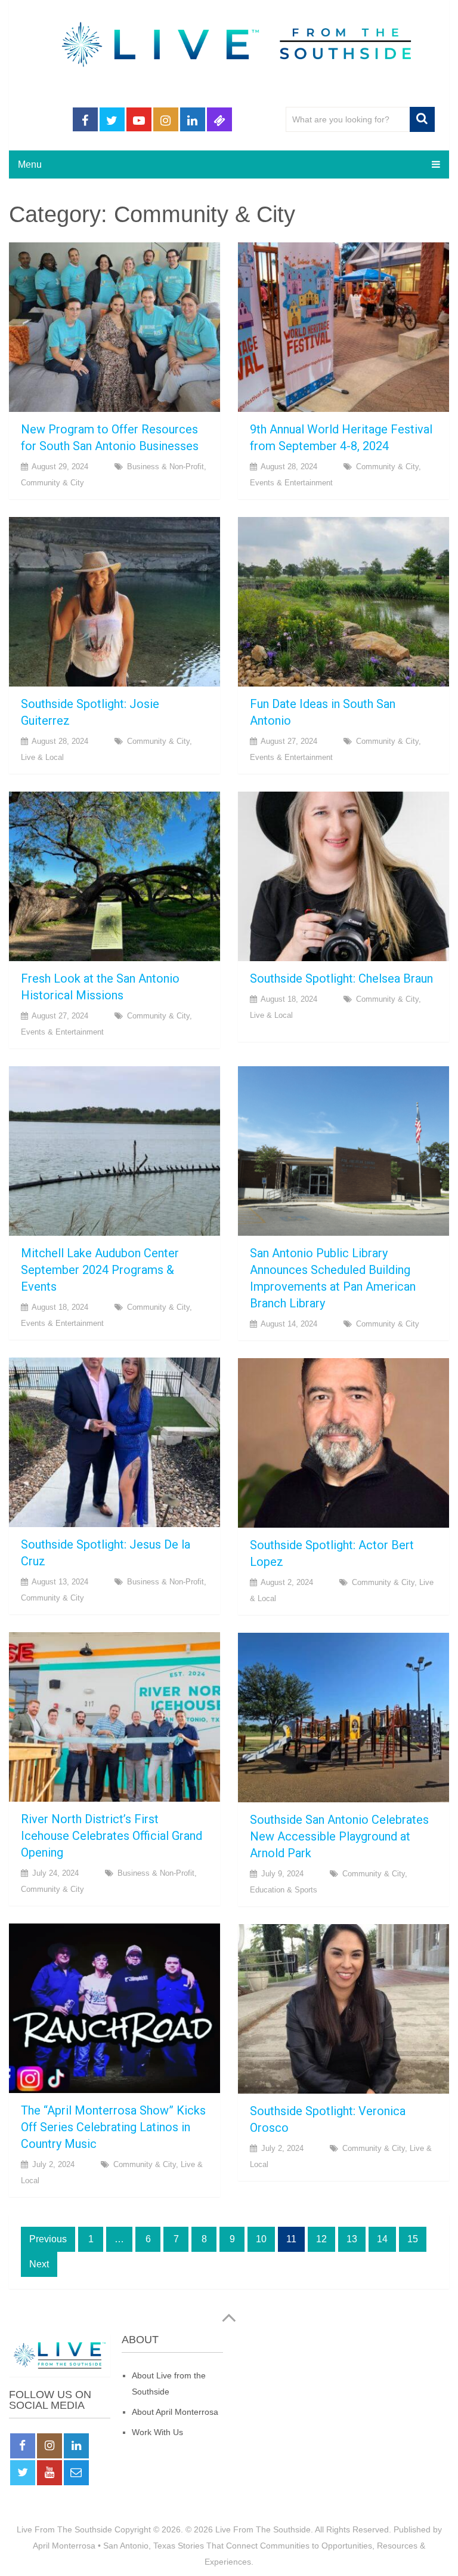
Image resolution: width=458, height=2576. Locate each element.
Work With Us (157, 2432)
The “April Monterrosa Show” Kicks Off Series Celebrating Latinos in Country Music (113, 2127)
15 (413, 2239)
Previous (48, 2239)
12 (321, 2239)
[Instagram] (49, 2446)
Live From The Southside (64, 2529)
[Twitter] (23, 2473)
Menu (30, 164)
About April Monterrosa (175, 2412)
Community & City (52, 483)
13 (352, 2239)
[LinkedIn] (76, 2446)
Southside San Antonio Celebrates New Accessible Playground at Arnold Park (339, 1836)
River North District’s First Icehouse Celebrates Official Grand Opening (112, 1836)
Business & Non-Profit (165, 467)
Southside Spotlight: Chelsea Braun (341, 978)
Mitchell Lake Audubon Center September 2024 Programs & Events (100, 1270)
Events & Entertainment (291, 483)
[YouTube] (49, 2473)
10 (261, 2239)
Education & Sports (284, 1890)
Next (39, 2264)
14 (382, 2239)
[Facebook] (23, 2446)
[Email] (76, 2473)
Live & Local (42, 757)
